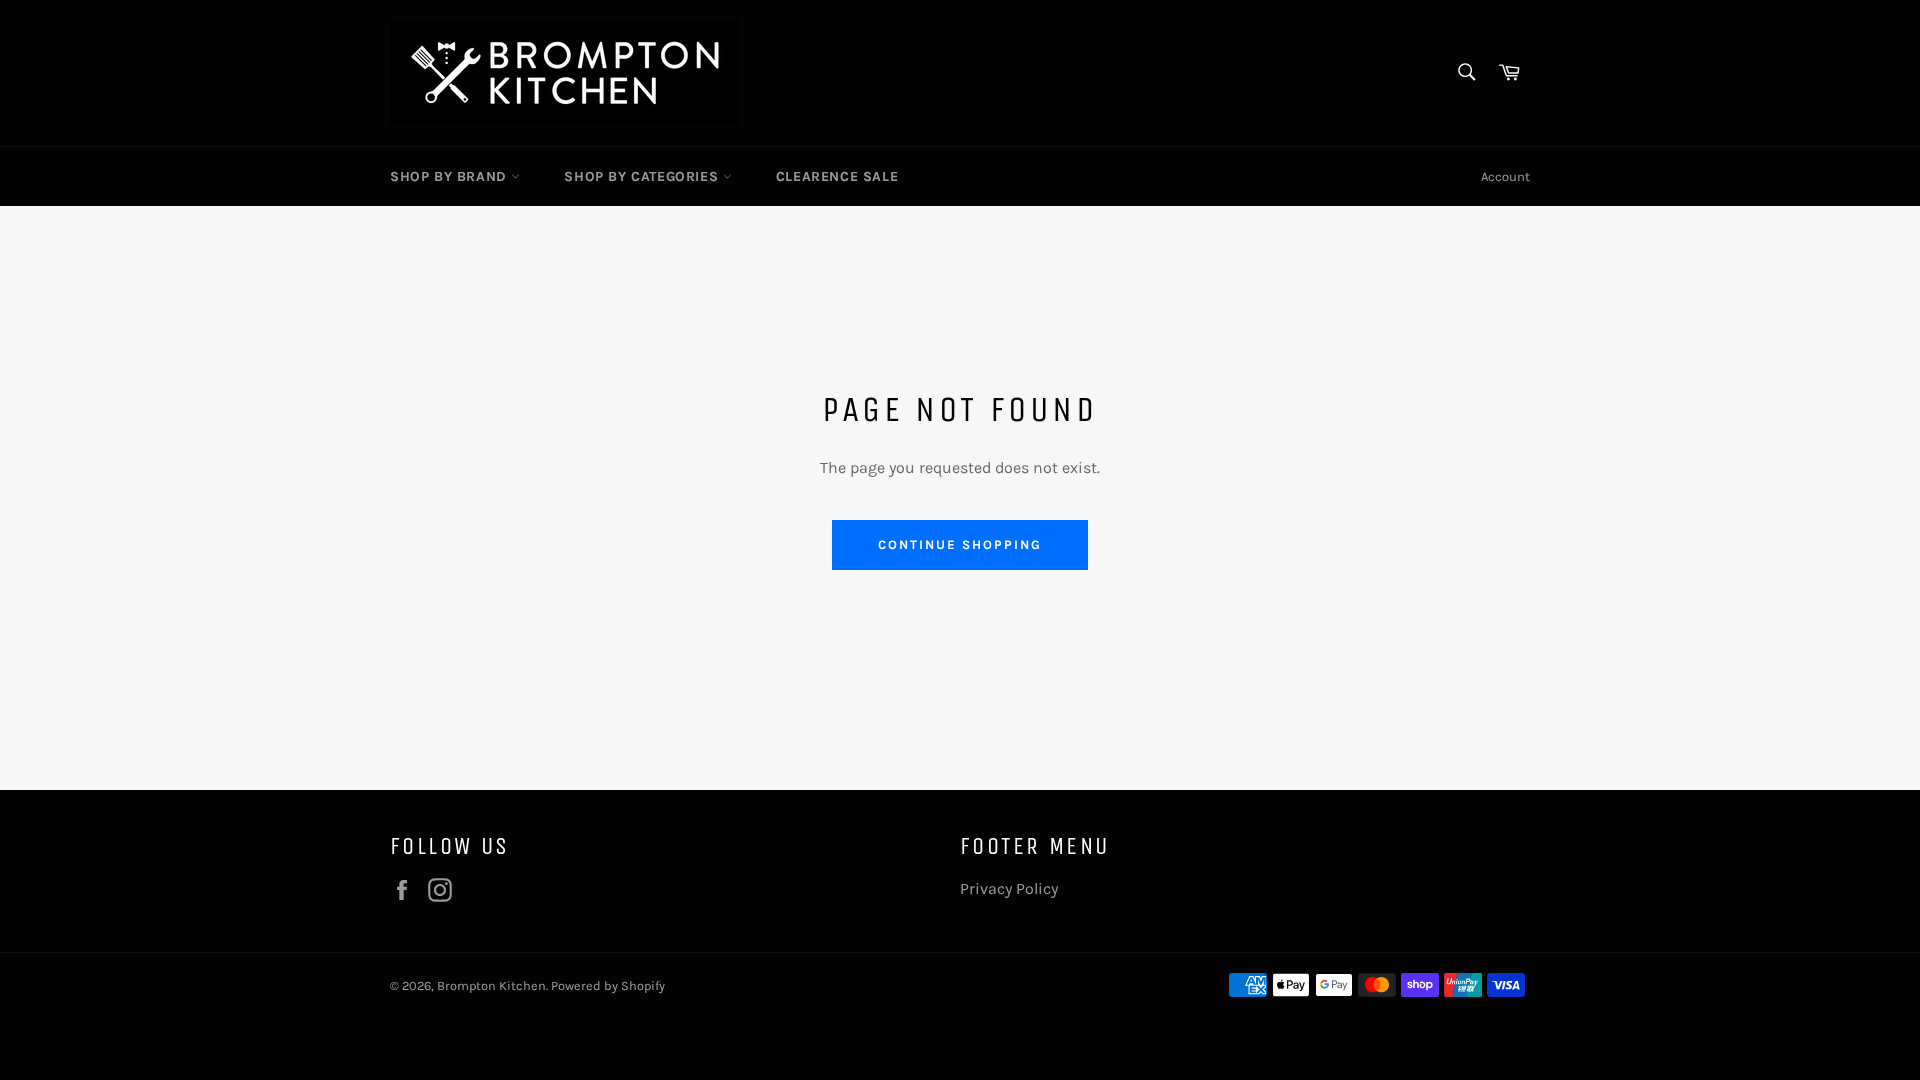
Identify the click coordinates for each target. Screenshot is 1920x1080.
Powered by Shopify (608, 985)
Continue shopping (959, 544)
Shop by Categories (643, 176)
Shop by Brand (450, 176)
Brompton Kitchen (491, 985)
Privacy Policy (1009, 888)
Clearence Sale (837, 176)
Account (1505, 176)
